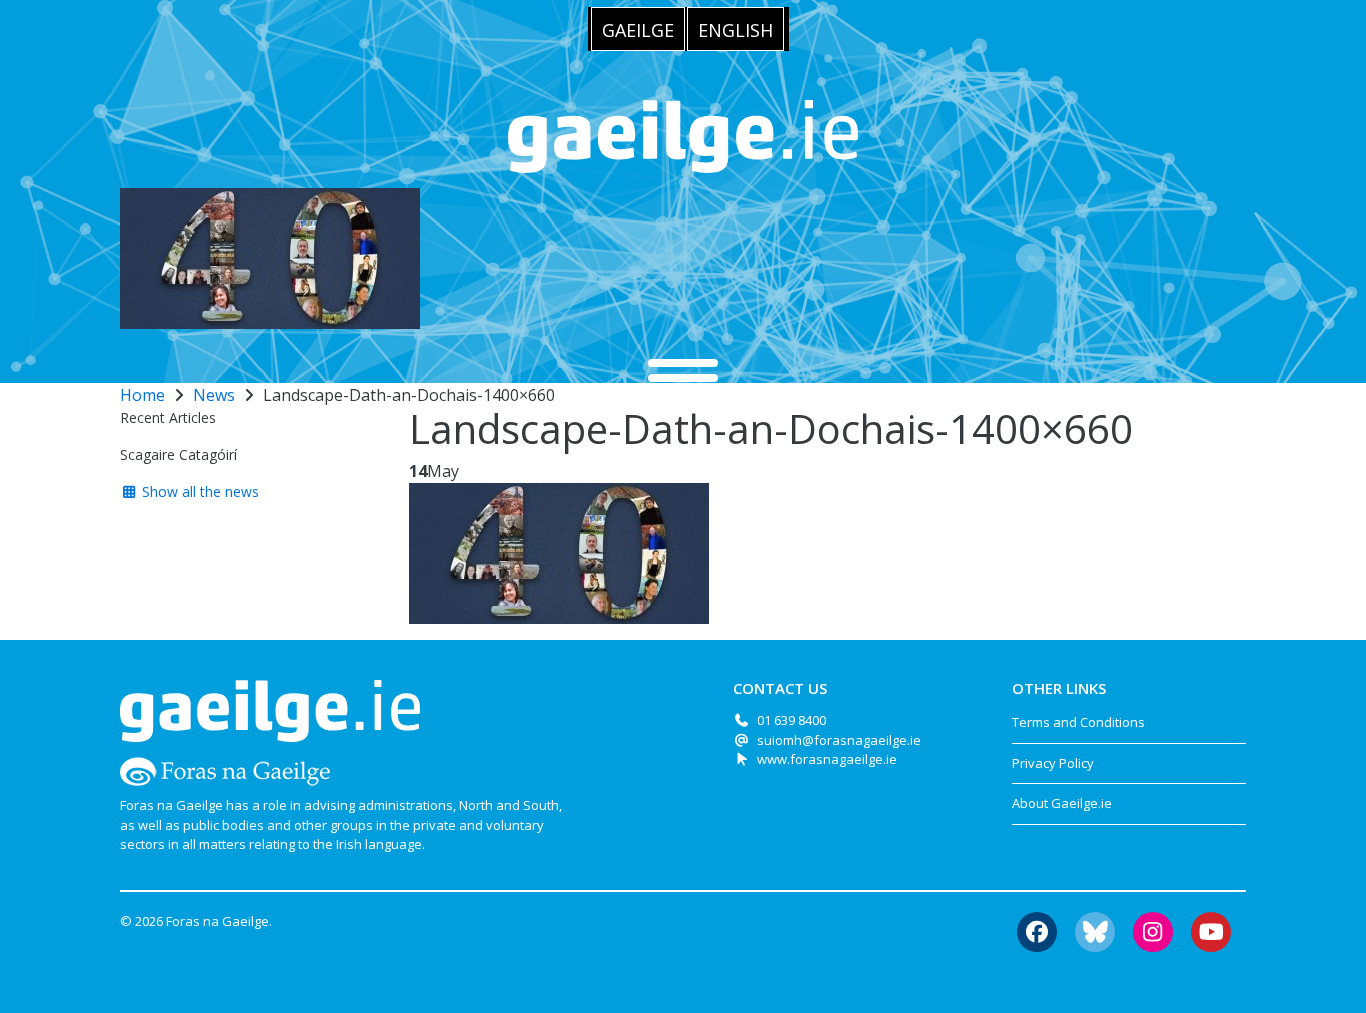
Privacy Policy (1053, 763)
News (214, 395)
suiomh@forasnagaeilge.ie (839, 740)
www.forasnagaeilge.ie (827, 759)
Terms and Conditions (1078, 722)
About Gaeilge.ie (1062, 803)
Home (142, 395)
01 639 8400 (791, 720)
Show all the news (198, 491)
